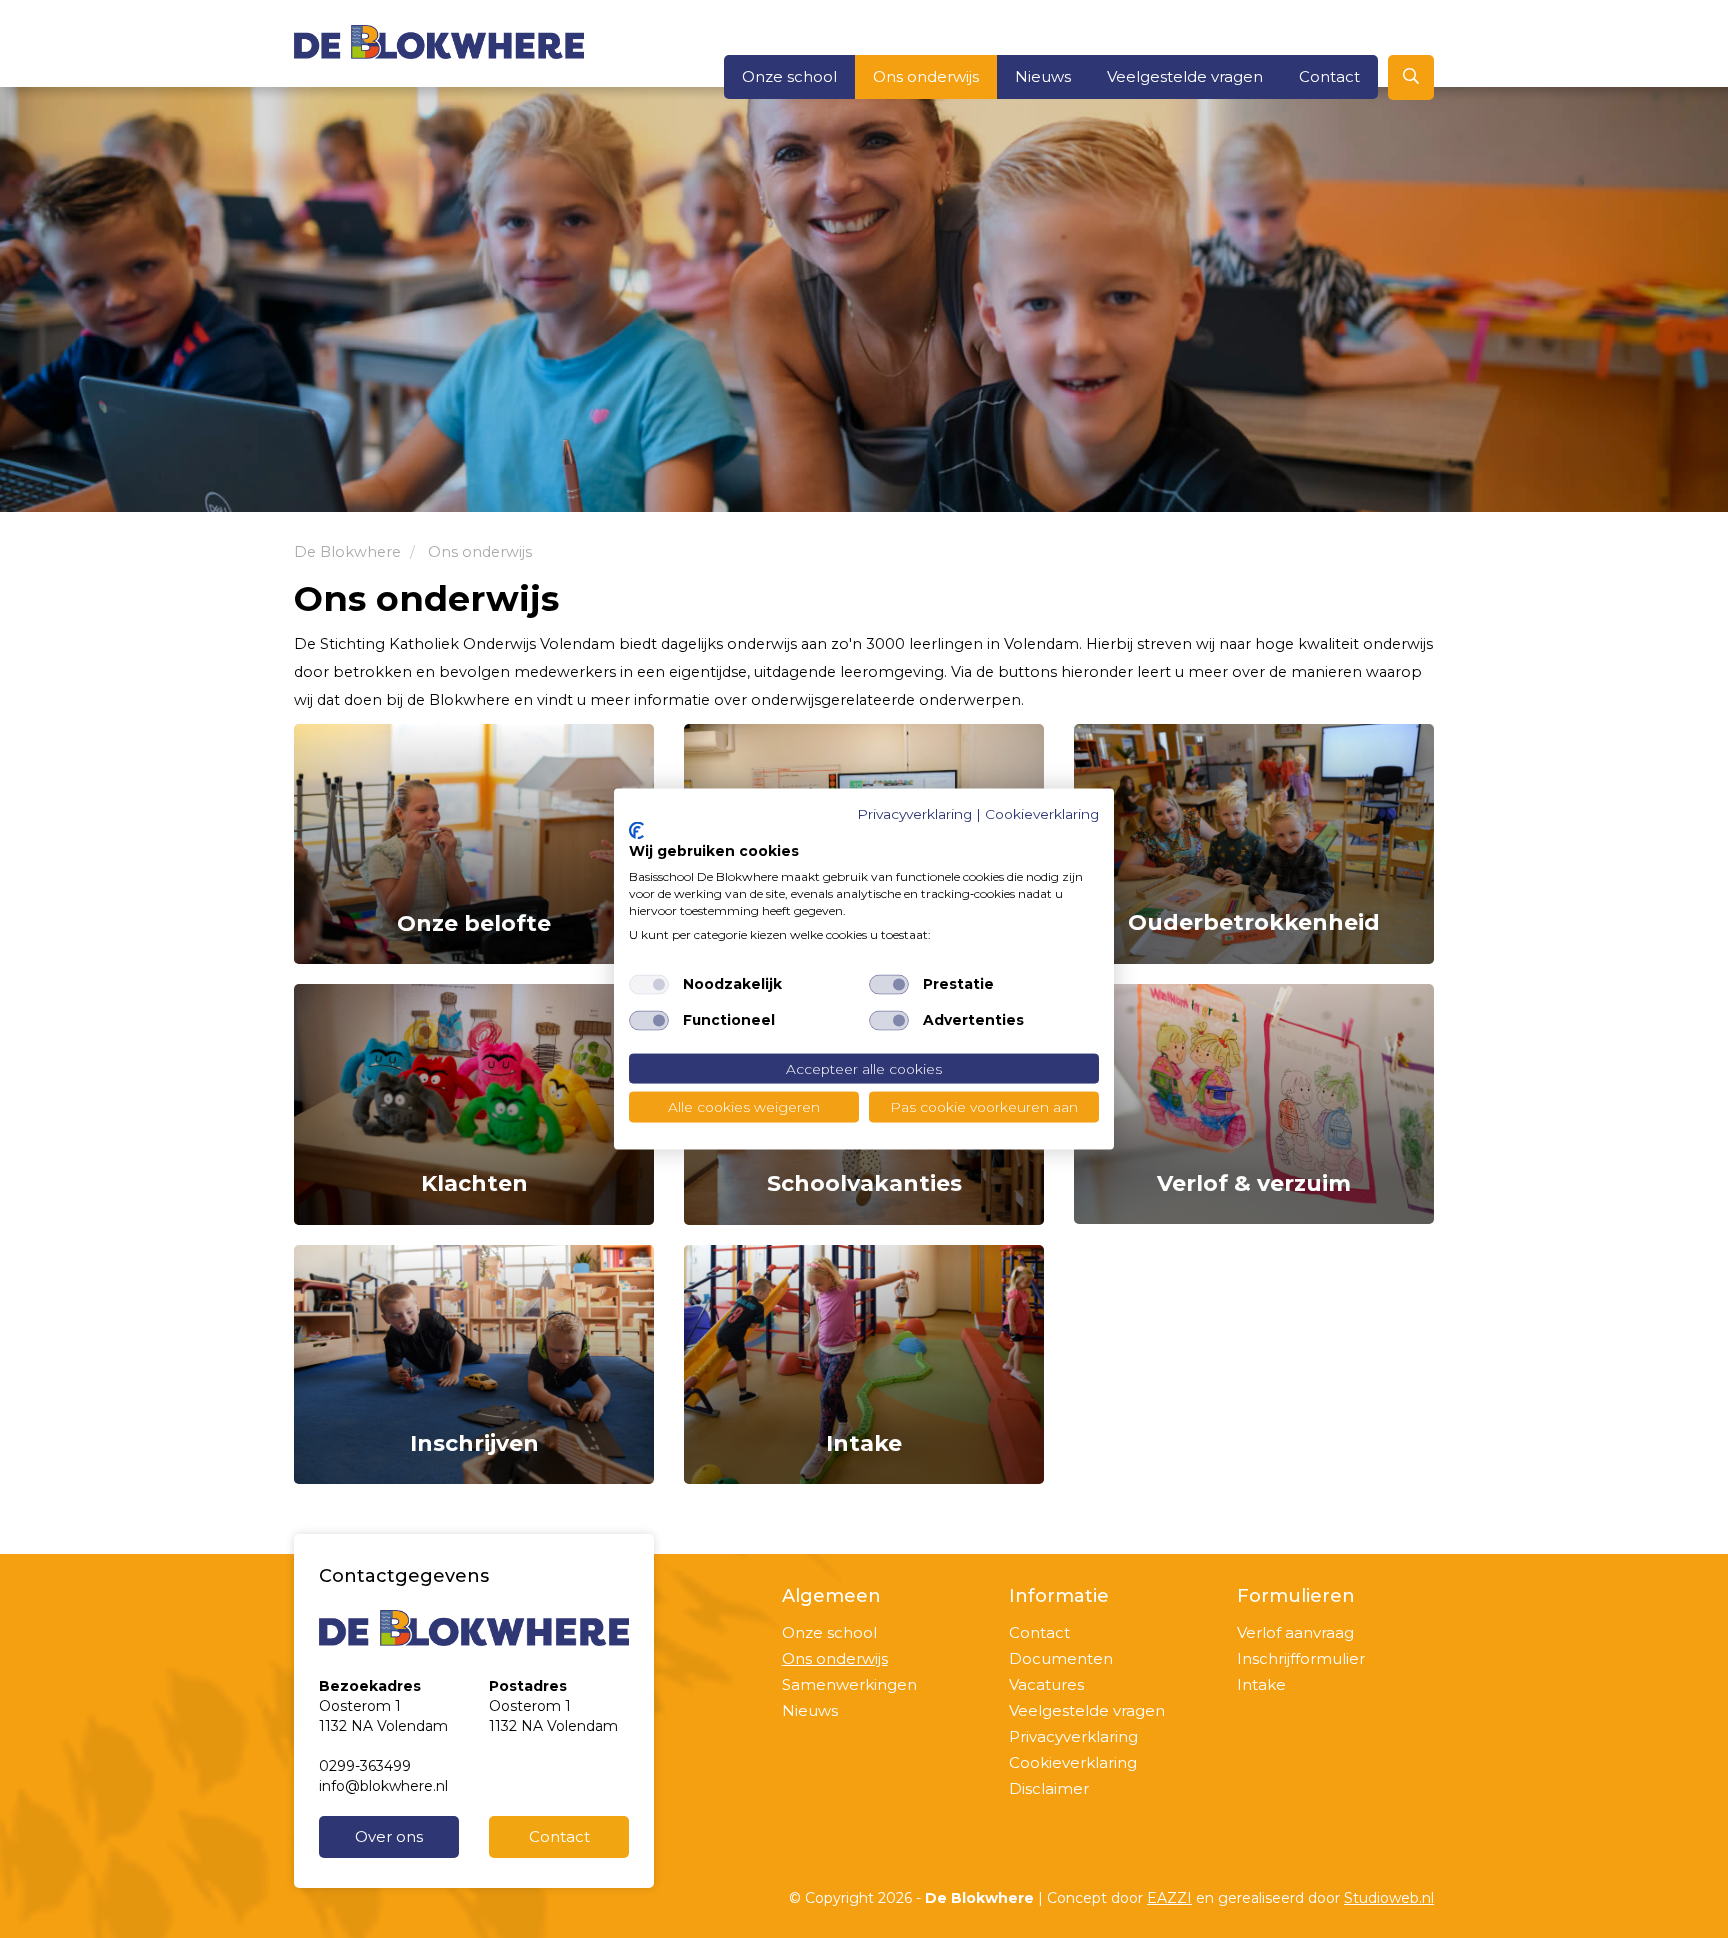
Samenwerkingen (849, 1684)
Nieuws (1043, 76)
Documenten (1061, 1658)
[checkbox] (649, 984)
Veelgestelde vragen (1185, 76)
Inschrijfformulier (1301, 1658)
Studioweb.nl (1389, 1898)
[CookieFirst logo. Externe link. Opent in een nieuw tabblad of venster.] (636, 830)
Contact (1329, 76)
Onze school (789, 76)
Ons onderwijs (926, 76)
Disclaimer (1049, 1788)
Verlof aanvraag (1295, 1632)
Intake (1261, 1684)
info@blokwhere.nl (383, 1786)
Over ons (389, 1836)
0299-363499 (365, 1766)
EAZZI (1169, 1898)
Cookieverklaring (1073, 1762)
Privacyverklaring (1073, 1736)
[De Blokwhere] (439, 41)
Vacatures (1046, 1684)
